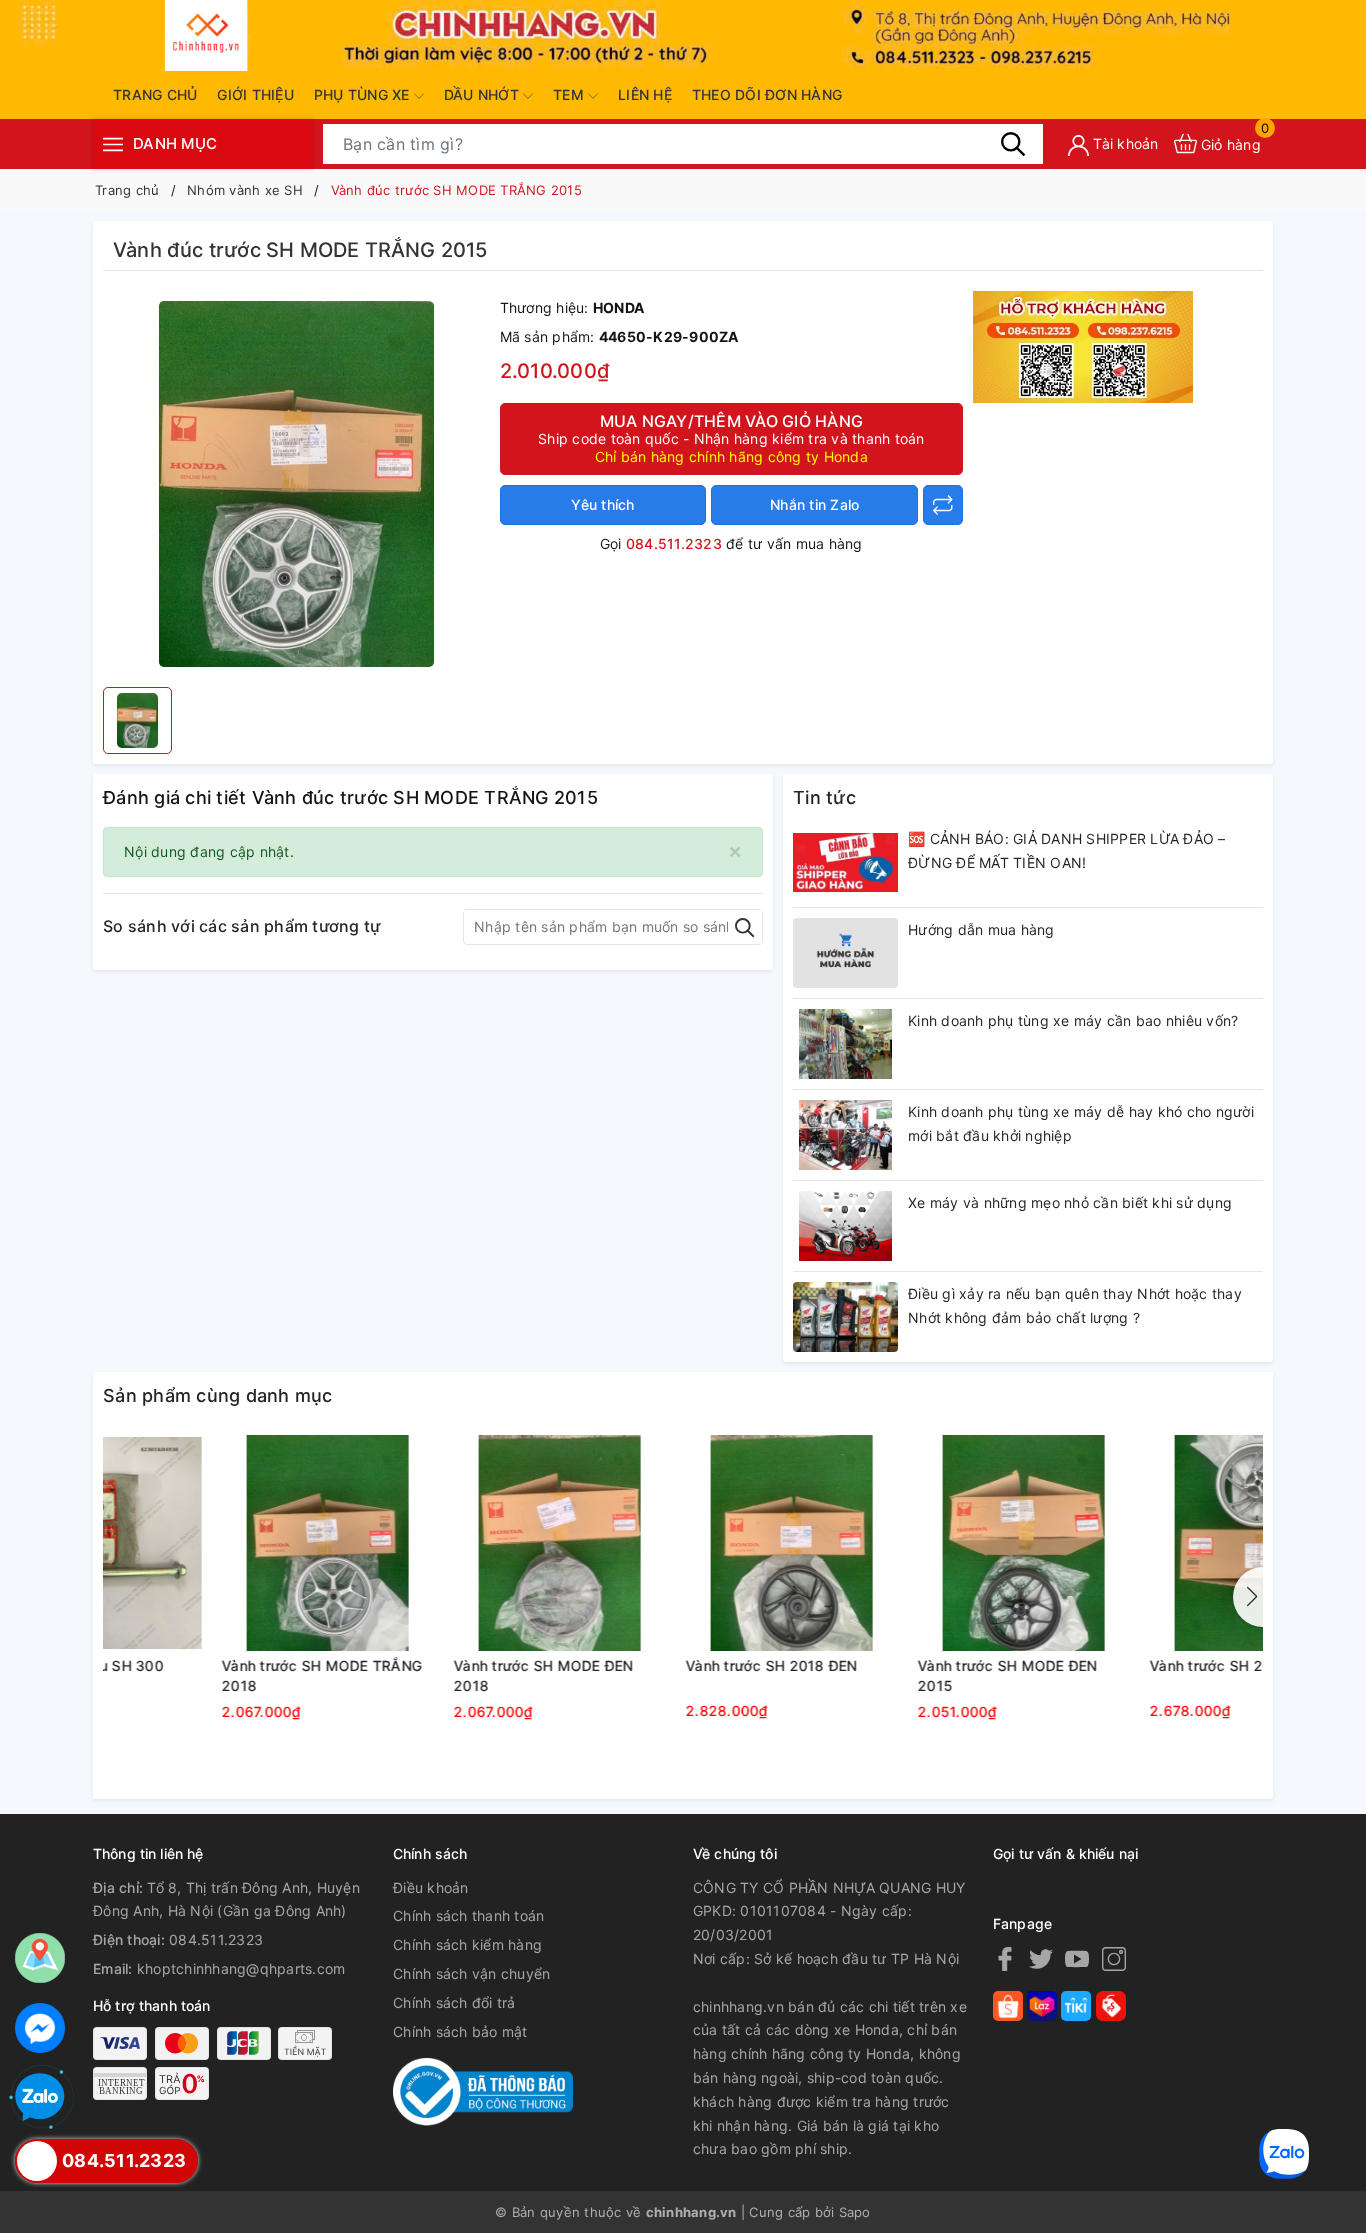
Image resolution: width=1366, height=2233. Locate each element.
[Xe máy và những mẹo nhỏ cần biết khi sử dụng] (845, 1226)
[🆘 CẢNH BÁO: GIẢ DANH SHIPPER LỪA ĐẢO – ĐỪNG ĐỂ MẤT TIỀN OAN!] (845, 862)
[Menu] (113, 143)
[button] (1248, 1597)
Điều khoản (431, 1887)
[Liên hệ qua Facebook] (40, 2028)
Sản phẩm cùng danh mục (218, 1395)
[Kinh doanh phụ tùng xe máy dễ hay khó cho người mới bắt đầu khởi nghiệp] (845, 1135)
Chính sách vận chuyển (471, 1973)
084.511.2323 (674, 543)
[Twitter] (1041, 1958)
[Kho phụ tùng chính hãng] (1083, 345)
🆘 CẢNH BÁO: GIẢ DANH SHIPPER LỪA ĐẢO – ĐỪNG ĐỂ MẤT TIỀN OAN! (1067, 850)
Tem (570, 94)
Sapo (855, 2212)
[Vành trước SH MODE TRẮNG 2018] (451, 1543)
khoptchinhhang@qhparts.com (241, 1968)
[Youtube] (1077, 1958)
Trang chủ (155, 94)
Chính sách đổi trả (454, 2002)
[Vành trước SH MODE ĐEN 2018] (683, 1543)
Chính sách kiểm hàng (467, 1944)
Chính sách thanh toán (468, 1915)
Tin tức (824, 797)
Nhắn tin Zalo (814, 504)
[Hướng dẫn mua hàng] (845, 953)
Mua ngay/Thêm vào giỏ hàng (731, 438)
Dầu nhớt (483, 94)
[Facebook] (1005, 1958)
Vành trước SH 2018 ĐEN (895, 1665)
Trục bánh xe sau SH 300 (200, 1665)
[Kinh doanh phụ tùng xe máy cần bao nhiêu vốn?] (845, 1044)
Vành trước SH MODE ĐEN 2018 (667, 1675)
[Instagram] (1114, 1958)
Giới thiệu (255, 94)
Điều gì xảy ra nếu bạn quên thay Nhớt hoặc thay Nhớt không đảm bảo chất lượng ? (1075, 1305)
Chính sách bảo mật (460, 2031)
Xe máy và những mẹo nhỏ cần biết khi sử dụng (1070, 1202)
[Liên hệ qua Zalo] (40, 2098)
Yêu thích (602, 504)
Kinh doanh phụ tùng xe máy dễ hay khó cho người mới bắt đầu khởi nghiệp (1081, 1123)
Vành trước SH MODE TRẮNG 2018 (445, 1675)
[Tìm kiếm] (1013, 143)
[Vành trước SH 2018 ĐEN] (915, 1543)
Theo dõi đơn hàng (767, 94)
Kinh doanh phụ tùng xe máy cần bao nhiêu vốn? (1073, 1020)
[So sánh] (943, 505)
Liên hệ (645, 94)
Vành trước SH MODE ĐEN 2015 (1131, 1675)
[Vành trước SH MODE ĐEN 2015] (1147, 1543)
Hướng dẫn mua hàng (981, 929)
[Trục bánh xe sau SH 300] (219, 1543)
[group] (296, 484)
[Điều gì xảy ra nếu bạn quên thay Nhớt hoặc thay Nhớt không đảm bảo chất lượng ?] (845, 1317)
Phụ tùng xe (364, 94)
